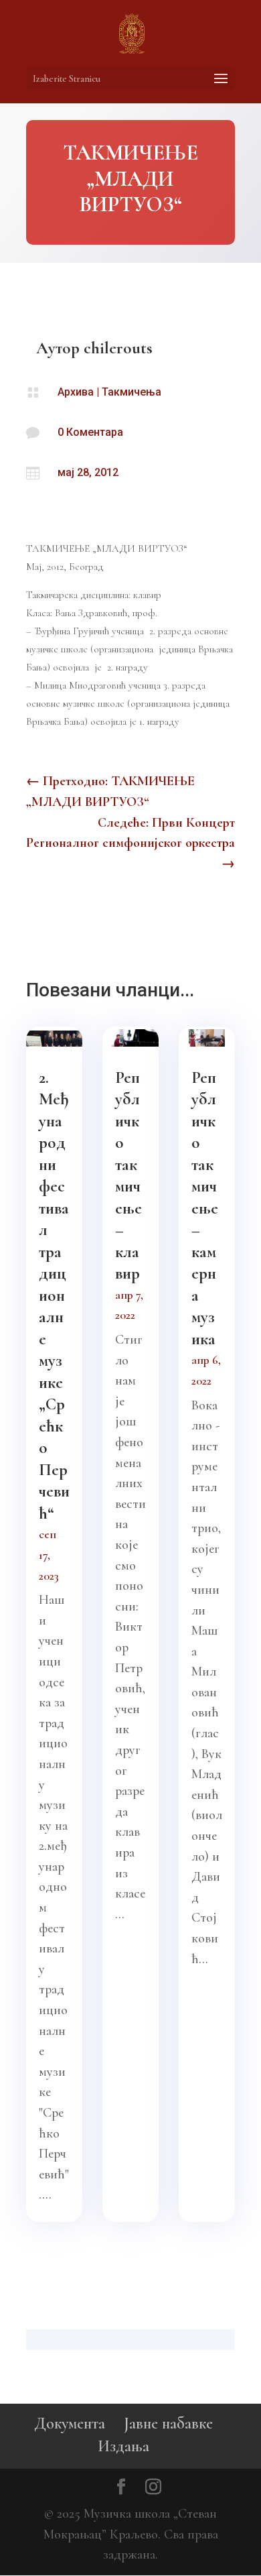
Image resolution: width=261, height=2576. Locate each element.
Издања (123, 2446)
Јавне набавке (168, 2423)
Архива (76, 392)
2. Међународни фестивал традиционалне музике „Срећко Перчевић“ (54, 1295)
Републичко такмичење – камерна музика (205, 1208)
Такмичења (132, 392)
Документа (70, 2423)
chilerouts (118, 348)
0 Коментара (90, 432)
